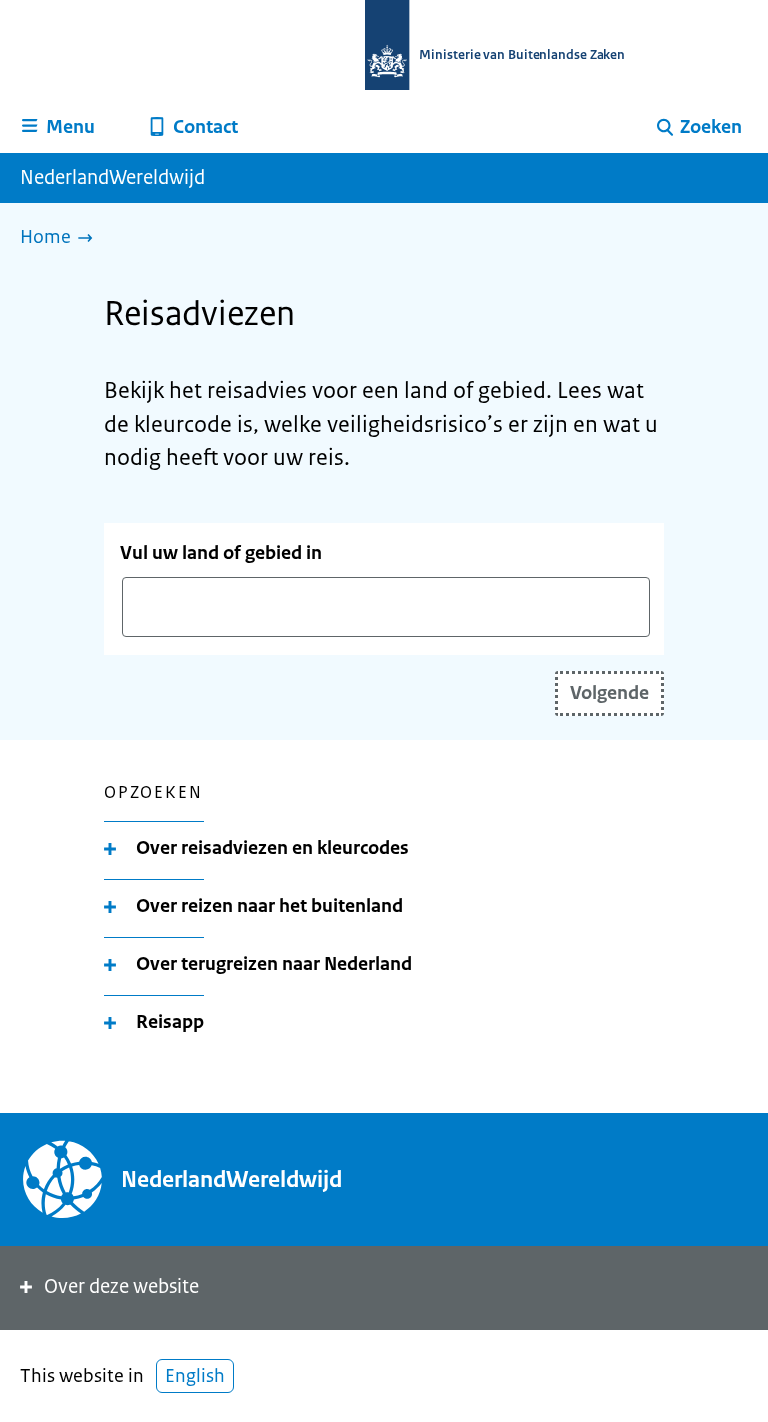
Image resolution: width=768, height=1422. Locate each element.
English (195, 1376)
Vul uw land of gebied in (221, 553)
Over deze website (121, 1286)
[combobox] (386, 607)
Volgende (609, 693)
